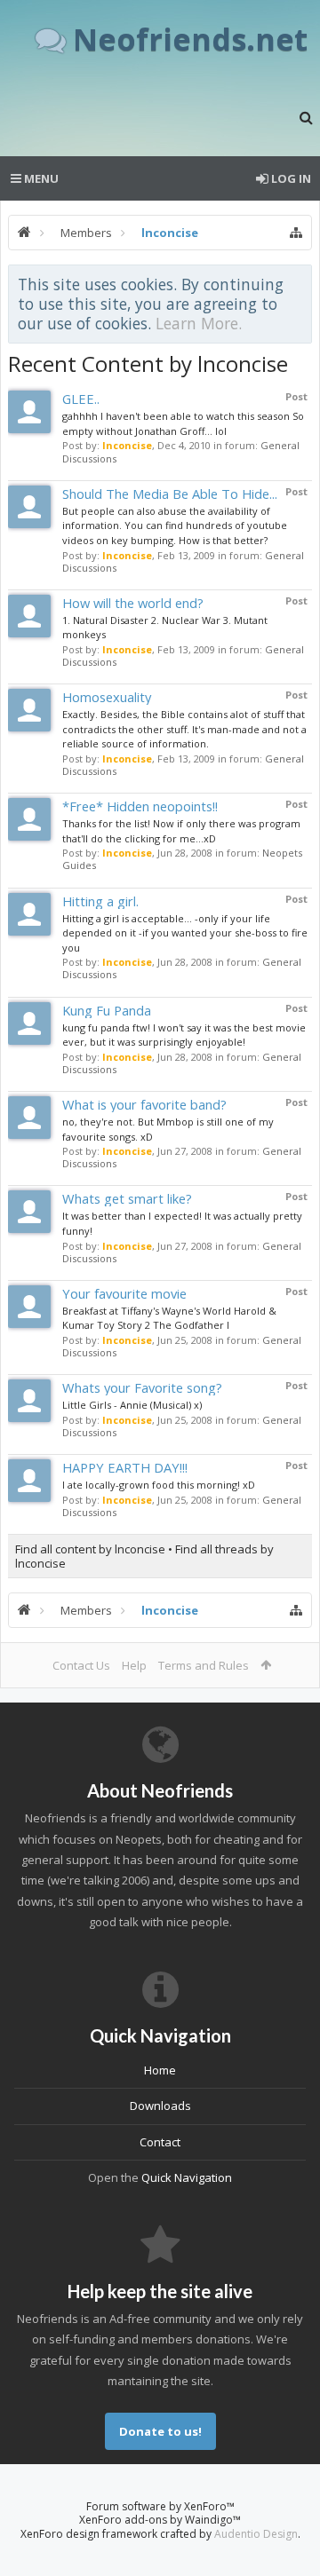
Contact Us (81, 1665)
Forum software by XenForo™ (160, 2506)
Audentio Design (256, 2534)
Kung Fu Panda (107, 1010)
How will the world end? (133, 603)
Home (160, 2070)
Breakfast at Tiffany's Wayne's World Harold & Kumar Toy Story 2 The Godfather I (169, 1318)
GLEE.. (81, 399)
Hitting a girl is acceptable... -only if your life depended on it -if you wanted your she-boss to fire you (185, 933)
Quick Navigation (187, 2177)
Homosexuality (107, 697)
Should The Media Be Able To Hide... (170, 494)
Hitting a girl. (100, 901)
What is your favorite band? (144, 1104)
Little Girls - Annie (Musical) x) (132, 1405)
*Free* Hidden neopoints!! (140, 806)
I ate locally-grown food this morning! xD (159, 1485)
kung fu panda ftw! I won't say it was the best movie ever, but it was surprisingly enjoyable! (184, 1035)
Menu (40, 178)
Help (134, 1665)
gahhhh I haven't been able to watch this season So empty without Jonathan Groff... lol (183, 423)
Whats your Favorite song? (142, 1387)
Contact (160, 2142)
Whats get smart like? (127, 1198)
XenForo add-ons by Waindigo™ (160, 2520)
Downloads (160, 2106)
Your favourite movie (124, 1293)
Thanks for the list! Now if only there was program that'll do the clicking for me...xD (181, 831)
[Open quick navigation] (296, 233)
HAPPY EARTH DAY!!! (125, 1467)
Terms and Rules (204, 1665)
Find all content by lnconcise (90, 1549)
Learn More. (199, 323)
